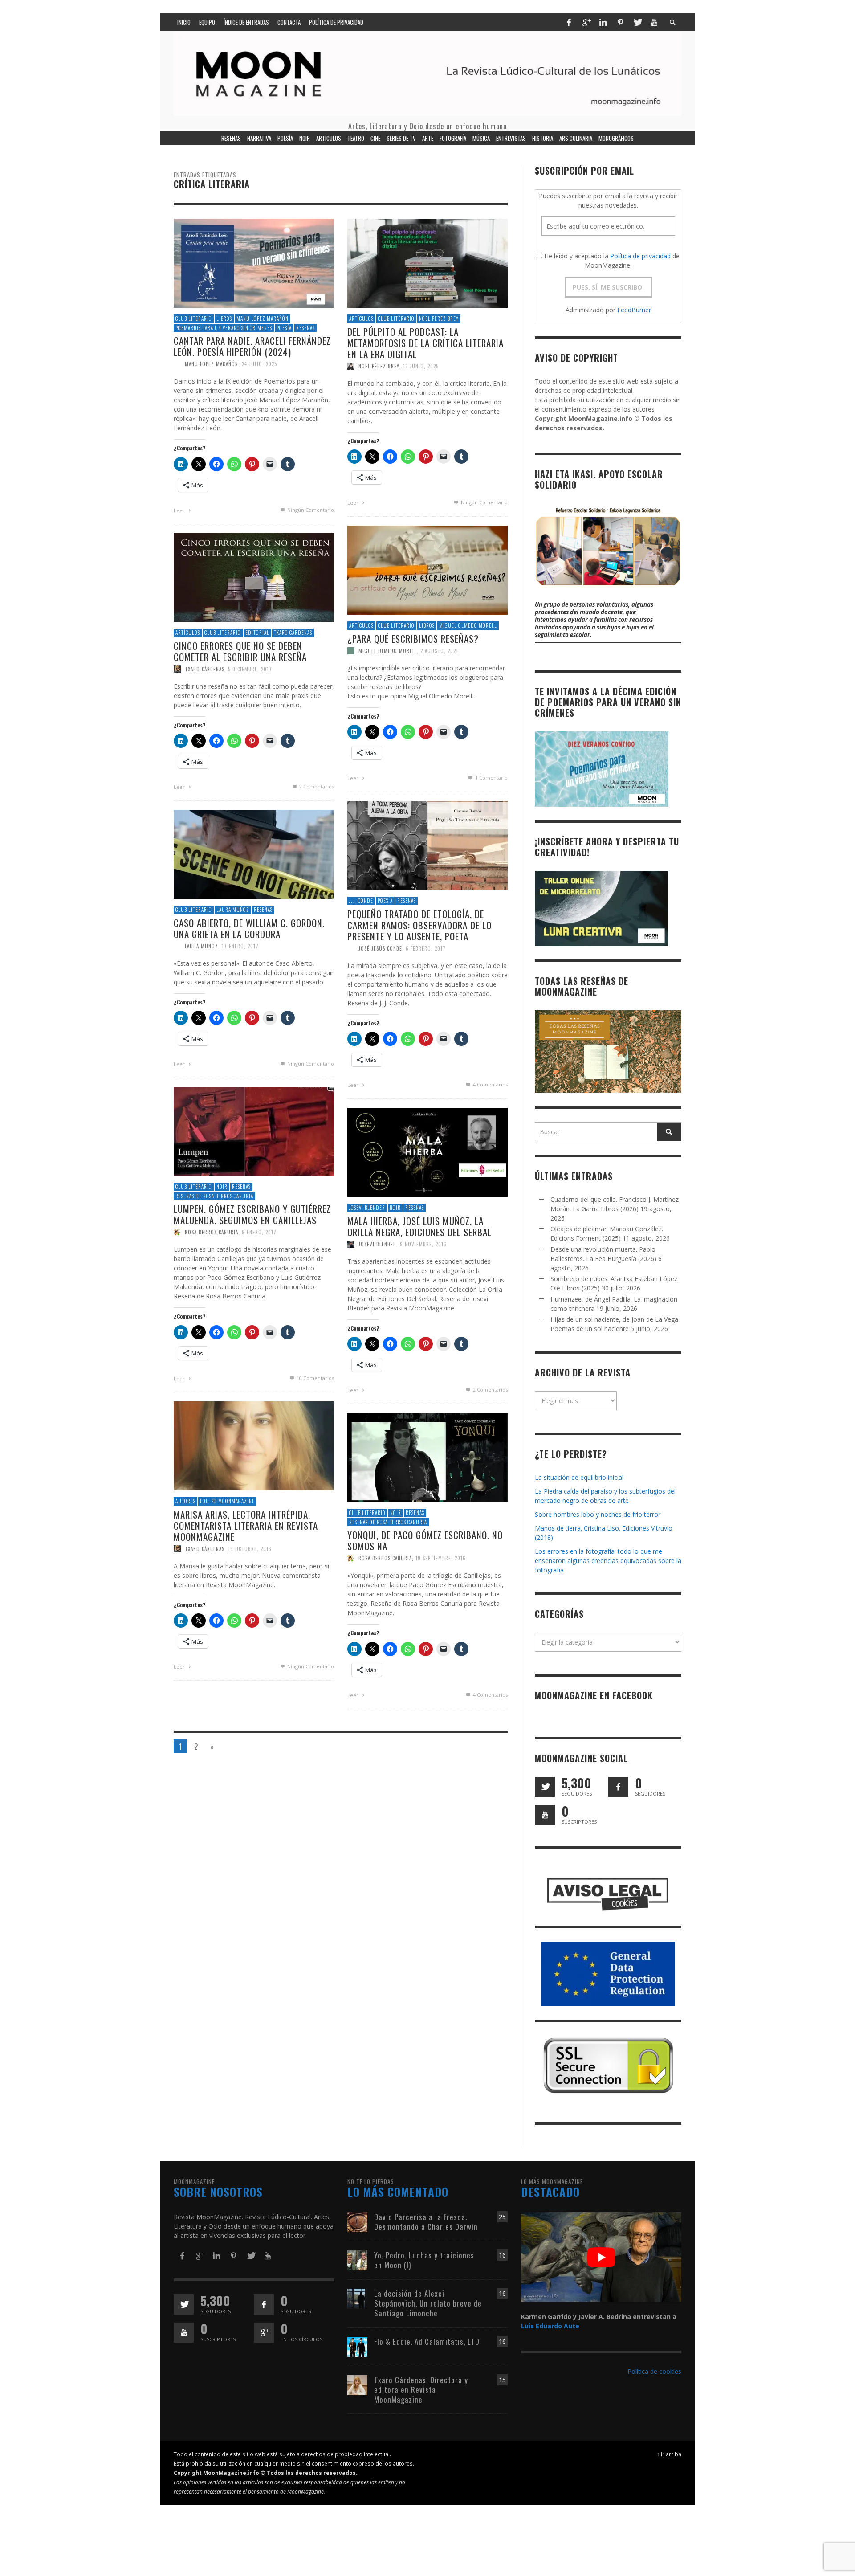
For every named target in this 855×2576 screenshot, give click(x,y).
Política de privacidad (640, 256)
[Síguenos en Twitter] (545, 1787)
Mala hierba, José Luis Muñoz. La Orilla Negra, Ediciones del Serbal (419, 1226)
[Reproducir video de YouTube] (601, 2257)
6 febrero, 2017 (426, 948)
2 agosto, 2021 (439, 651)
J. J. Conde (361, 901)
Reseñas (305, 328)
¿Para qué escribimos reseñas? (413, 639)
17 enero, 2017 (240, 946)
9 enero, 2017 (259, 1232)
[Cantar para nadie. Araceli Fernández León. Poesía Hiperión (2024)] (254, 263)
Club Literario (194, 318)
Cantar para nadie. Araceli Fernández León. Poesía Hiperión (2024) (252, 346)
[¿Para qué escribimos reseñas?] (427, 569)
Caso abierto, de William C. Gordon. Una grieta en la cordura (249, 928)
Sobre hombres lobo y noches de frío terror (598, 1514)
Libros (224, 318)
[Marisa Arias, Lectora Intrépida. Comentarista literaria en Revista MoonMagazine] (254, 1445)
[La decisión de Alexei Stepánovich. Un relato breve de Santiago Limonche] (357, 2298)
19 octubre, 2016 (250, 1549)
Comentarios (317, 786)
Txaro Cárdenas (293, 633)
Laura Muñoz (233, 910)
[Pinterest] (620, 22)
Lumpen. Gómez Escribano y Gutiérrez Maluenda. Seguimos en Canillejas (252, 1214)
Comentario (491, 778)
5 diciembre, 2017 (250, 669)
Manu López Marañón (263, 318)
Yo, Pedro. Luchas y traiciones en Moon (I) (424, 2260)
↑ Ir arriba (669, 2454)
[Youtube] (654, 22)
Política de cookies (654, 2371)
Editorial (257, 633)
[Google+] (586, 22)
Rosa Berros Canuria (212, 1232)
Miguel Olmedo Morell (468, 625)
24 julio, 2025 (259, 364)
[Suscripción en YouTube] (545, 1815)
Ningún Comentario (310, 510)
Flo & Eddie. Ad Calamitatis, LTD (427, 2341)
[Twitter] (637, 22)
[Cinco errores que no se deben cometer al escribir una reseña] (254, 577)
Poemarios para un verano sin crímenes (224, 328)
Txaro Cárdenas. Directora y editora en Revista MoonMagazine (421, 2390)
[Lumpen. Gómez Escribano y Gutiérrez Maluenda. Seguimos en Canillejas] (254, 1131)
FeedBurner (634, 310)
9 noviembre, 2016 (423, 1244)
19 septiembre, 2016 (441, 1558)
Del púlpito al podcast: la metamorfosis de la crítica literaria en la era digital (425, 343)
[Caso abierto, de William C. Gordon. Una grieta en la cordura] (254, 854)
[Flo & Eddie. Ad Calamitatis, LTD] (357, 2346)
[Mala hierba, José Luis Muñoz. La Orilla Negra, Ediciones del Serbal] (427, 1152)
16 (502, 2255)
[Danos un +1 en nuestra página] (264, 2333)
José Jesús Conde (380, 948)
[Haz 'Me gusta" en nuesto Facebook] (618, 1787)
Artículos (361, 318)
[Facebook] (569, 22)
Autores (185, 1501)
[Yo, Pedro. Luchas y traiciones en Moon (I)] (357, 2260)
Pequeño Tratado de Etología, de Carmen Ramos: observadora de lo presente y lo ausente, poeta (419, 925)
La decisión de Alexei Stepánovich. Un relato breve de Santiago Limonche (428, 2303)
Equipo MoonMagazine (227, 1501)
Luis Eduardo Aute (550, 2326)
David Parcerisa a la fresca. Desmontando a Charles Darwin (426, 2222)
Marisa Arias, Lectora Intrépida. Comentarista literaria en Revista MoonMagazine (246, 1525)
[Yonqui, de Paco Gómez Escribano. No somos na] (427, 1457)
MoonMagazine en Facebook (594, 1695)
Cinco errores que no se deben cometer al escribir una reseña (240, 651)
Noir (222, 1187)
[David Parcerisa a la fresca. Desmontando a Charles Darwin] (357, 2221)
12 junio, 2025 (421, 366)
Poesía (284, 328)
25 (502, 2217)
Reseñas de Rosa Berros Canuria (214, 1196)
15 (502, 2380)
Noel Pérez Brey (439, 318)
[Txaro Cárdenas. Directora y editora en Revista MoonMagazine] (357, 2384)
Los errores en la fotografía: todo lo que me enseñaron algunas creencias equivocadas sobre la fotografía (608, 1561)
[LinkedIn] (603, 22)
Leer (180, 510)
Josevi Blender (367, 1208)
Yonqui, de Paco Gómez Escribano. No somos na (425, 1540)
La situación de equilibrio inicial (579, 1477)
